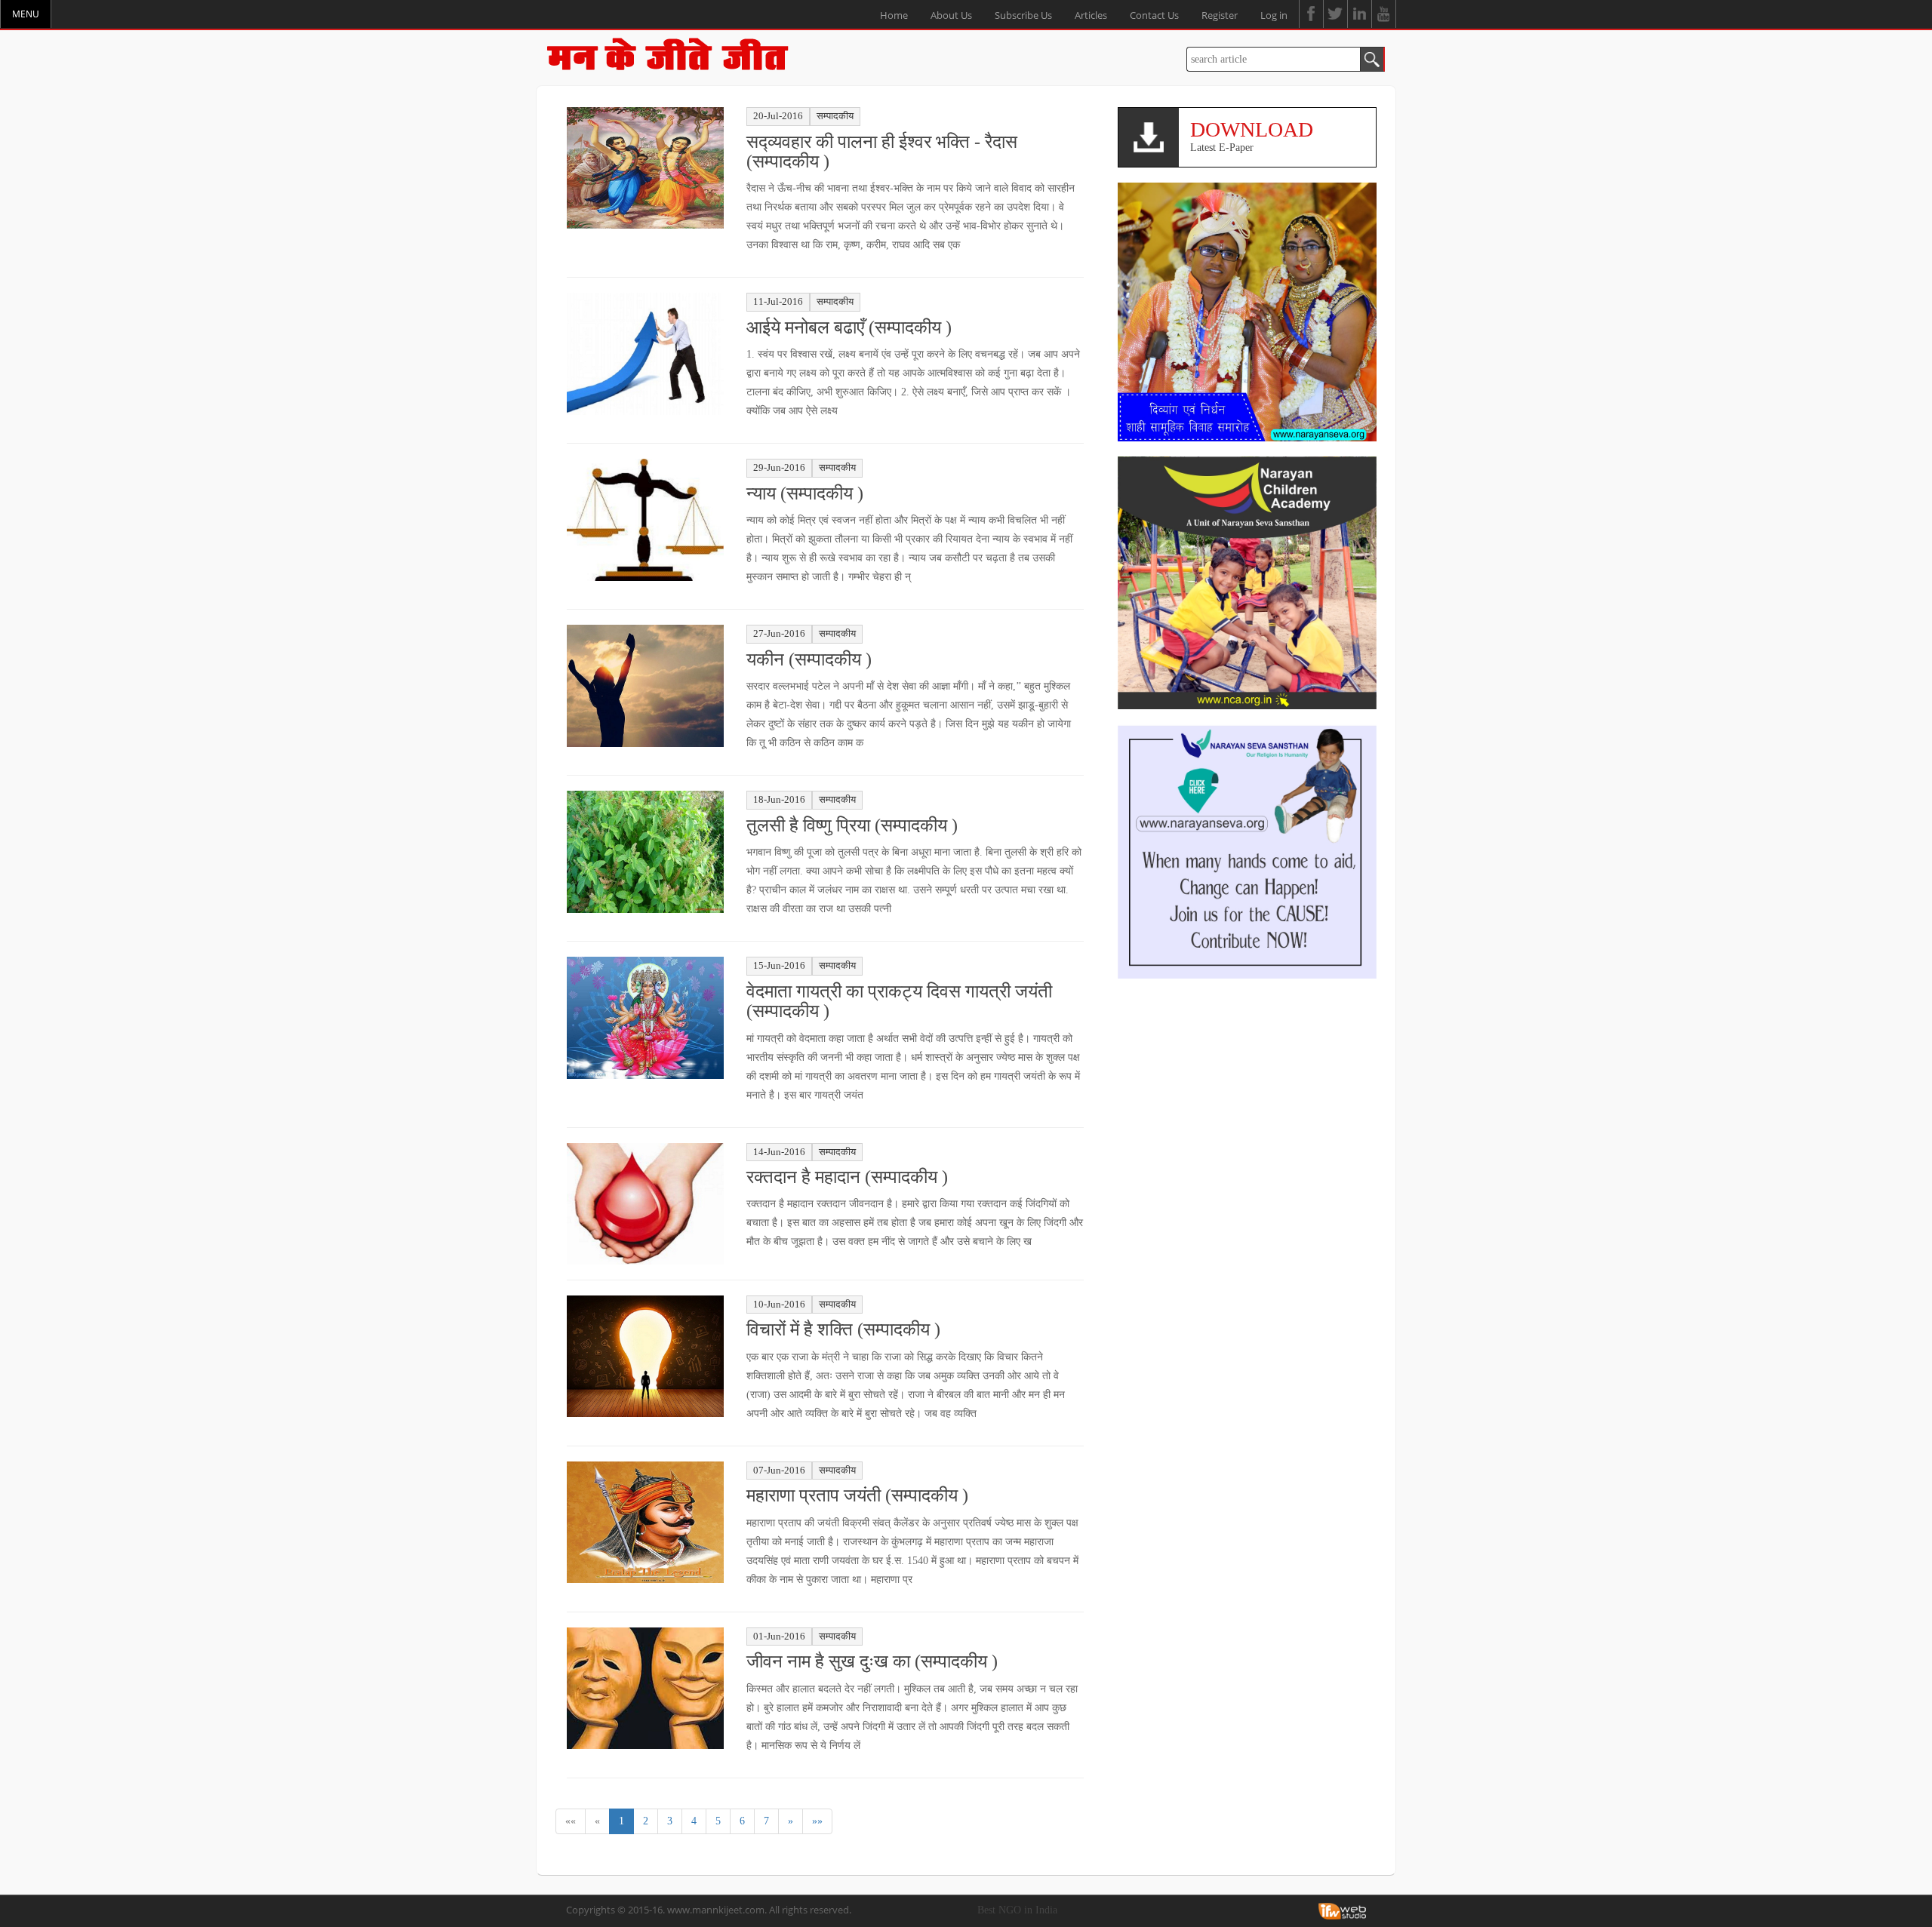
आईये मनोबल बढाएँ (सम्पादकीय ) (849, 327)
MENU (26, 14)
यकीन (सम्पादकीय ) (809, 659)
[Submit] (1372, 59)
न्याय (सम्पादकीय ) (805, 493)
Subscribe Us (1023, 15)
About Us (951, 15)
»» (817, 1821)
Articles (1091, 15)
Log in (1274, 15)
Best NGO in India (1017, 1910)
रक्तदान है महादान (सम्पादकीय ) (847, 1177)
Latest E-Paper (1252, 135)
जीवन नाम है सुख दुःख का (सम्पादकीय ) (872, 1661)
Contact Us (1154, 15)
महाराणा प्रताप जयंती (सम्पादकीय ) (857, 1495)
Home (894, 15)
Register (1220, 15)
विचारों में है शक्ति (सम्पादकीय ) (843, 1329)
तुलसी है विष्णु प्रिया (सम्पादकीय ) (852, 825)
